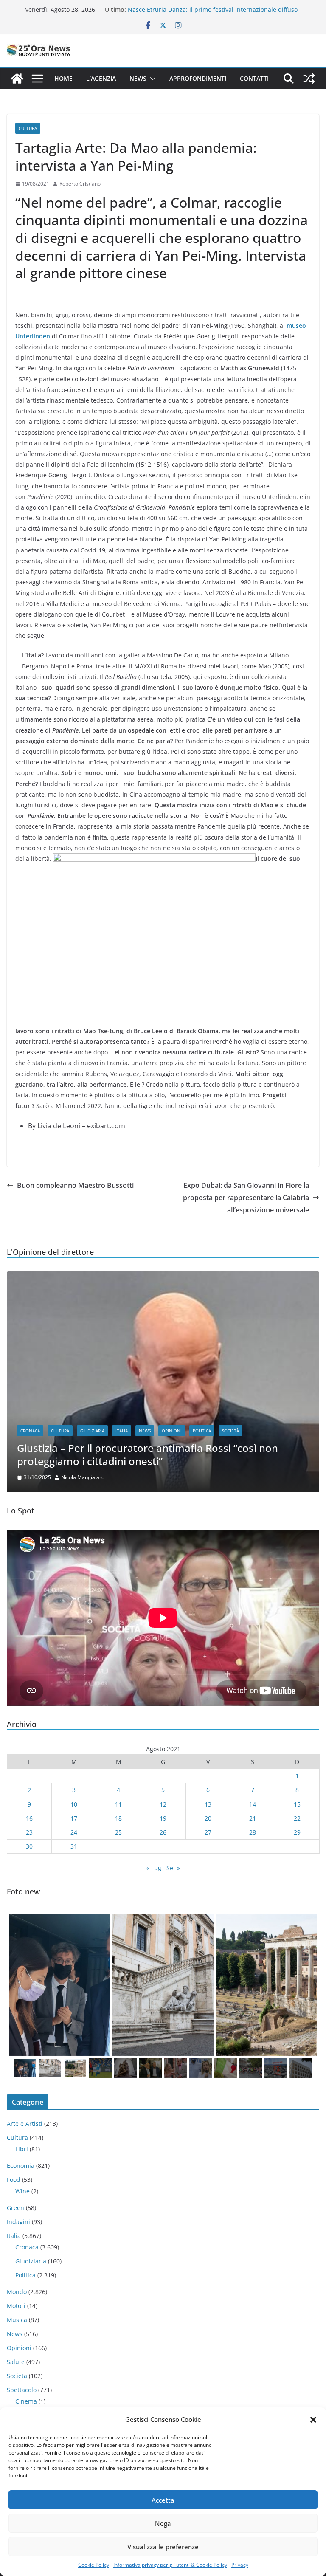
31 (74, 1846)
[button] (313, 2420)
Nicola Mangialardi (83, 1477)
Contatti (254, 78)
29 (297, 1832)
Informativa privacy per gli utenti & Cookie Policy (170, 2565)
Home (63, 78)
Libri (22, 2149)
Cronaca (30, 1431)
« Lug (154, 1868)
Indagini (18, 2222)
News (138, 78)
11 (118, 1804)
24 (74, 1832)
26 (163, 1832)
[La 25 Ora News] (17, 79)
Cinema (26, 2401)
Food (14, 2180)
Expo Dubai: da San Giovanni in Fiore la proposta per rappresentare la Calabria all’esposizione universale (246, 1198)
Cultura (28, 128)
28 (253, 1832)
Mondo (17, 2292)
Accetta (163, 2500)
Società (230, 1431)
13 (208, 1804)
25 (118, 1832)
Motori (16, 2306)
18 (118, 1818)
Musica (17, 2320)
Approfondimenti (198, 78)
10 (74, 1804)
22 (297, 1818)
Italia (122, 1431)
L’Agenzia (101, 78)
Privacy (240, 2565)
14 (253, 1804)
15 (297, 1804)
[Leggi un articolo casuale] (309, 79)
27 (208, 1832)
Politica (202, 1431)
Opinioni (172, 1431)
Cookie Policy (94, 2565)
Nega (163, 2523)
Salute (16, 2362)
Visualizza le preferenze (163, 2547)
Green (15, 2208)
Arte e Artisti (25, 2124)
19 (163, 1818)
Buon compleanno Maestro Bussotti (75, 1185)
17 (74, 1818)
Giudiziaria (92, 1431)
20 (208, 1818)
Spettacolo (22, 2390)
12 (163, 1804)
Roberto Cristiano (80, 184)
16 (29, 1818)
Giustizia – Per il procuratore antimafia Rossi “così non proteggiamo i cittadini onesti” (148, 1454)
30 (29, 1846)
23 (29, 1832)
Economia (21, 2166)
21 (253, 1818)
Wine (22, 2191)
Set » (173, 1868)
